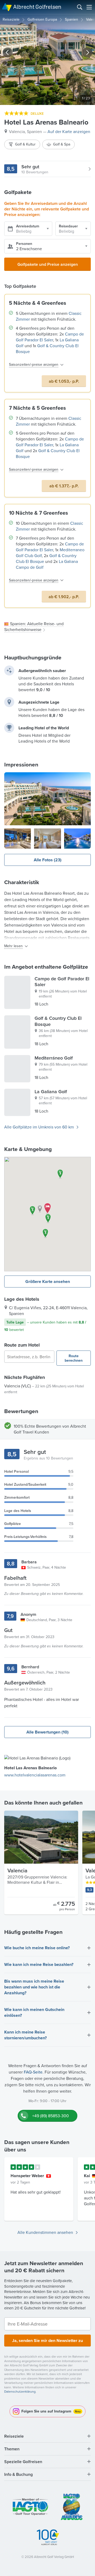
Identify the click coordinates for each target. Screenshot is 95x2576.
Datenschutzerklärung (20, 2391)
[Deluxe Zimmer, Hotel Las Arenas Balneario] (47, 839)
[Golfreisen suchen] (80, 7)
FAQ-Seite (33, 2072)
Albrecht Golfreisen (37, 7)
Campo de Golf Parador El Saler (50, 337)
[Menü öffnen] (89, 7)
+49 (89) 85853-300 (51, 2116)
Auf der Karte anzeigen (69, 131)
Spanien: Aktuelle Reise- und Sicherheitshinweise (34, 627)
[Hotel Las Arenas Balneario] (47, 799)
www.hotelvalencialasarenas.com (35, 1775)
